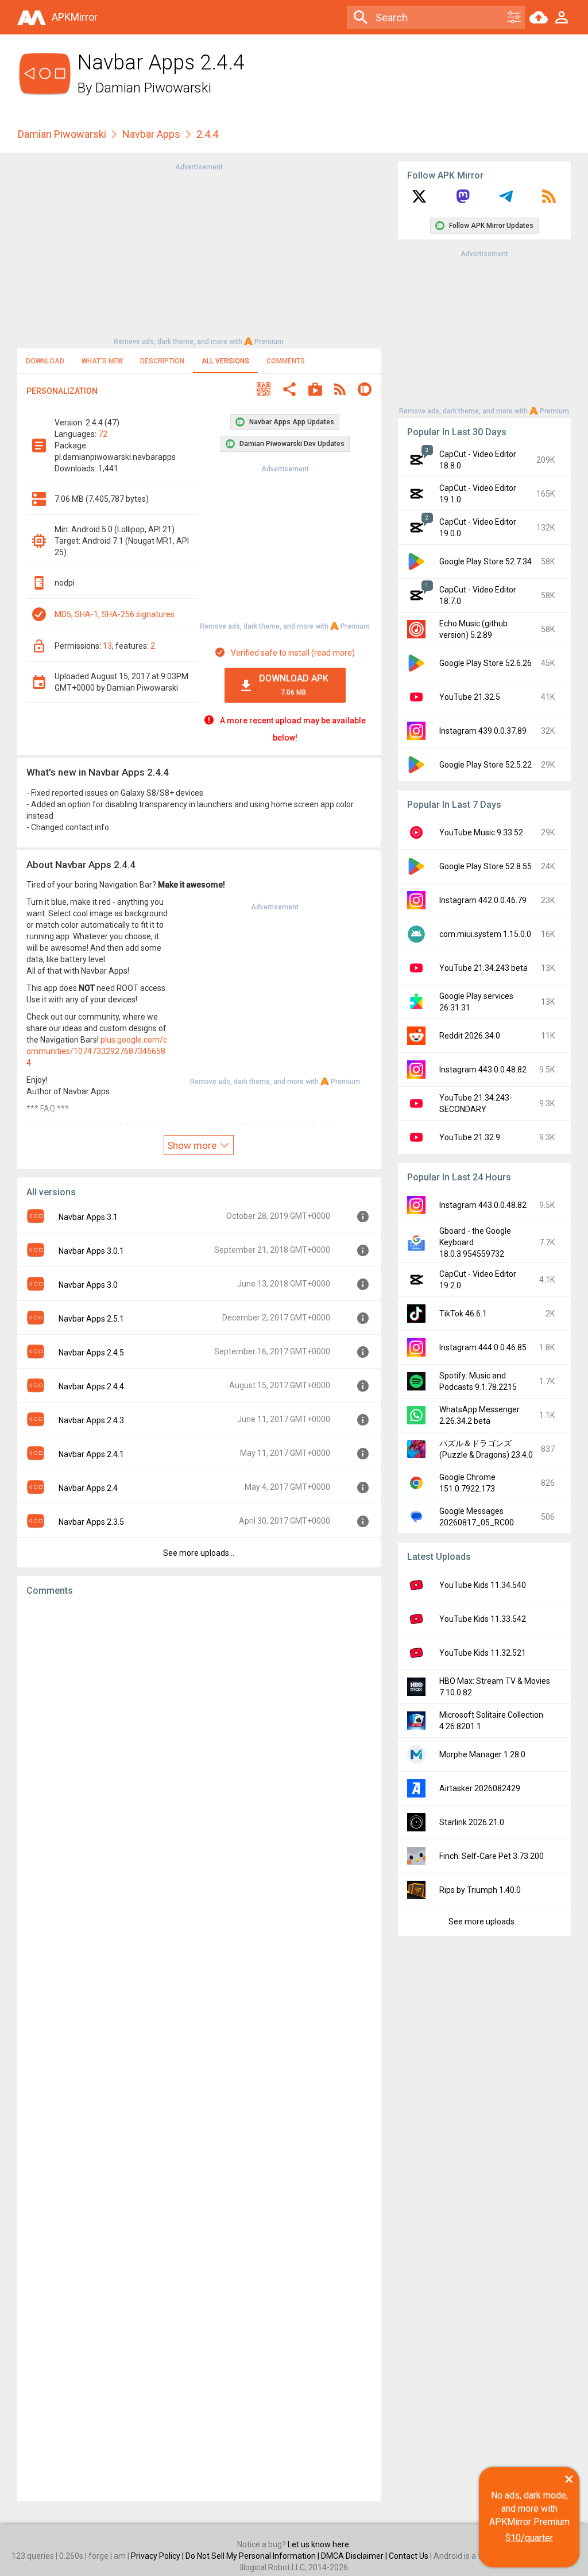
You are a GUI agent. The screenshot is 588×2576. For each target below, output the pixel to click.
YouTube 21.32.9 (470, 1137)
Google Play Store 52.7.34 (486, 561)
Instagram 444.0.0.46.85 (483, 1347)
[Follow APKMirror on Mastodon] (463, 200)
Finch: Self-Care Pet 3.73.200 (492, 1856)
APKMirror (75, 17)
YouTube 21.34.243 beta (483, 968)
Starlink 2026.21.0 (472, 1822)
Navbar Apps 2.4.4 (91, 1386)
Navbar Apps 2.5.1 (91, 1319)
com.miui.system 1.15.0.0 (485, 934)
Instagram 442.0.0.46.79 (483, 900)
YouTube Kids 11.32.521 (483, 1653)
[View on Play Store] (315, 391)
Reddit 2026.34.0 (470, 1036)
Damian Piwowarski (153, 88)
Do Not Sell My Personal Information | (253, 2556)
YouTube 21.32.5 (470, 697)
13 (107, 646)
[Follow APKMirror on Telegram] (506, 200)
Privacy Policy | (158, 2556)
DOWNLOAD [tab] (45, 361)
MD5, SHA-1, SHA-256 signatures (115, 614)
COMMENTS (286, 361)
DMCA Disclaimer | (355, 2556)
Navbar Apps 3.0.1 (91, 1251)
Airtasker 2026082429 (480, 1788)
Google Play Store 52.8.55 (486, 866)
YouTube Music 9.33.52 (481, 832)
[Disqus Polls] (199, 1750)
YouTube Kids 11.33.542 (483, 1619)
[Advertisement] (199, 253)
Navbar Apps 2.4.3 (91, 1420)
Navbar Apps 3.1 (88, 1217)
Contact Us (409, 2556)
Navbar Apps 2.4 (88, 1488)
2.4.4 (207, 134)
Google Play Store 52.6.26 (486, 663)
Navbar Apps (151, 134)
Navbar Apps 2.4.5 (91, 1353)
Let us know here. (319, 2544)
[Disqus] (199, 2049)
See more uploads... (199, 1553)
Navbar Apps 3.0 (88, 1285)
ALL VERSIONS (225, 361)
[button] (264, 391)
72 (103, 434)
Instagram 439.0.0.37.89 (483, 731)
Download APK (294, 685)
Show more (193, 1145)
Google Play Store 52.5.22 (486, 765)
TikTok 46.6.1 (463, 1314)
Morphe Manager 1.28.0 (482, 1754)
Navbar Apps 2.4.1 (91, 1454)
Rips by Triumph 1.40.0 (480, 1890)
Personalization (62, 391)
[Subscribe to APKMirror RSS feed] (549, 200)
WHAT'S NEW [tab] (102, 361)
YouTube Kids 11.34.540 (483, 1585)
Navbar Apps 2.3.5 (91, 1522)
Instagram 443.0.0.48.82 (483, 1070)
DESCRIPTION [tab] (162, 361)
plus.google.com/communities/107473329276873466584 (97, 1051)
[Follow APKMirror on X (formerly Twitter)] (419, 200)
